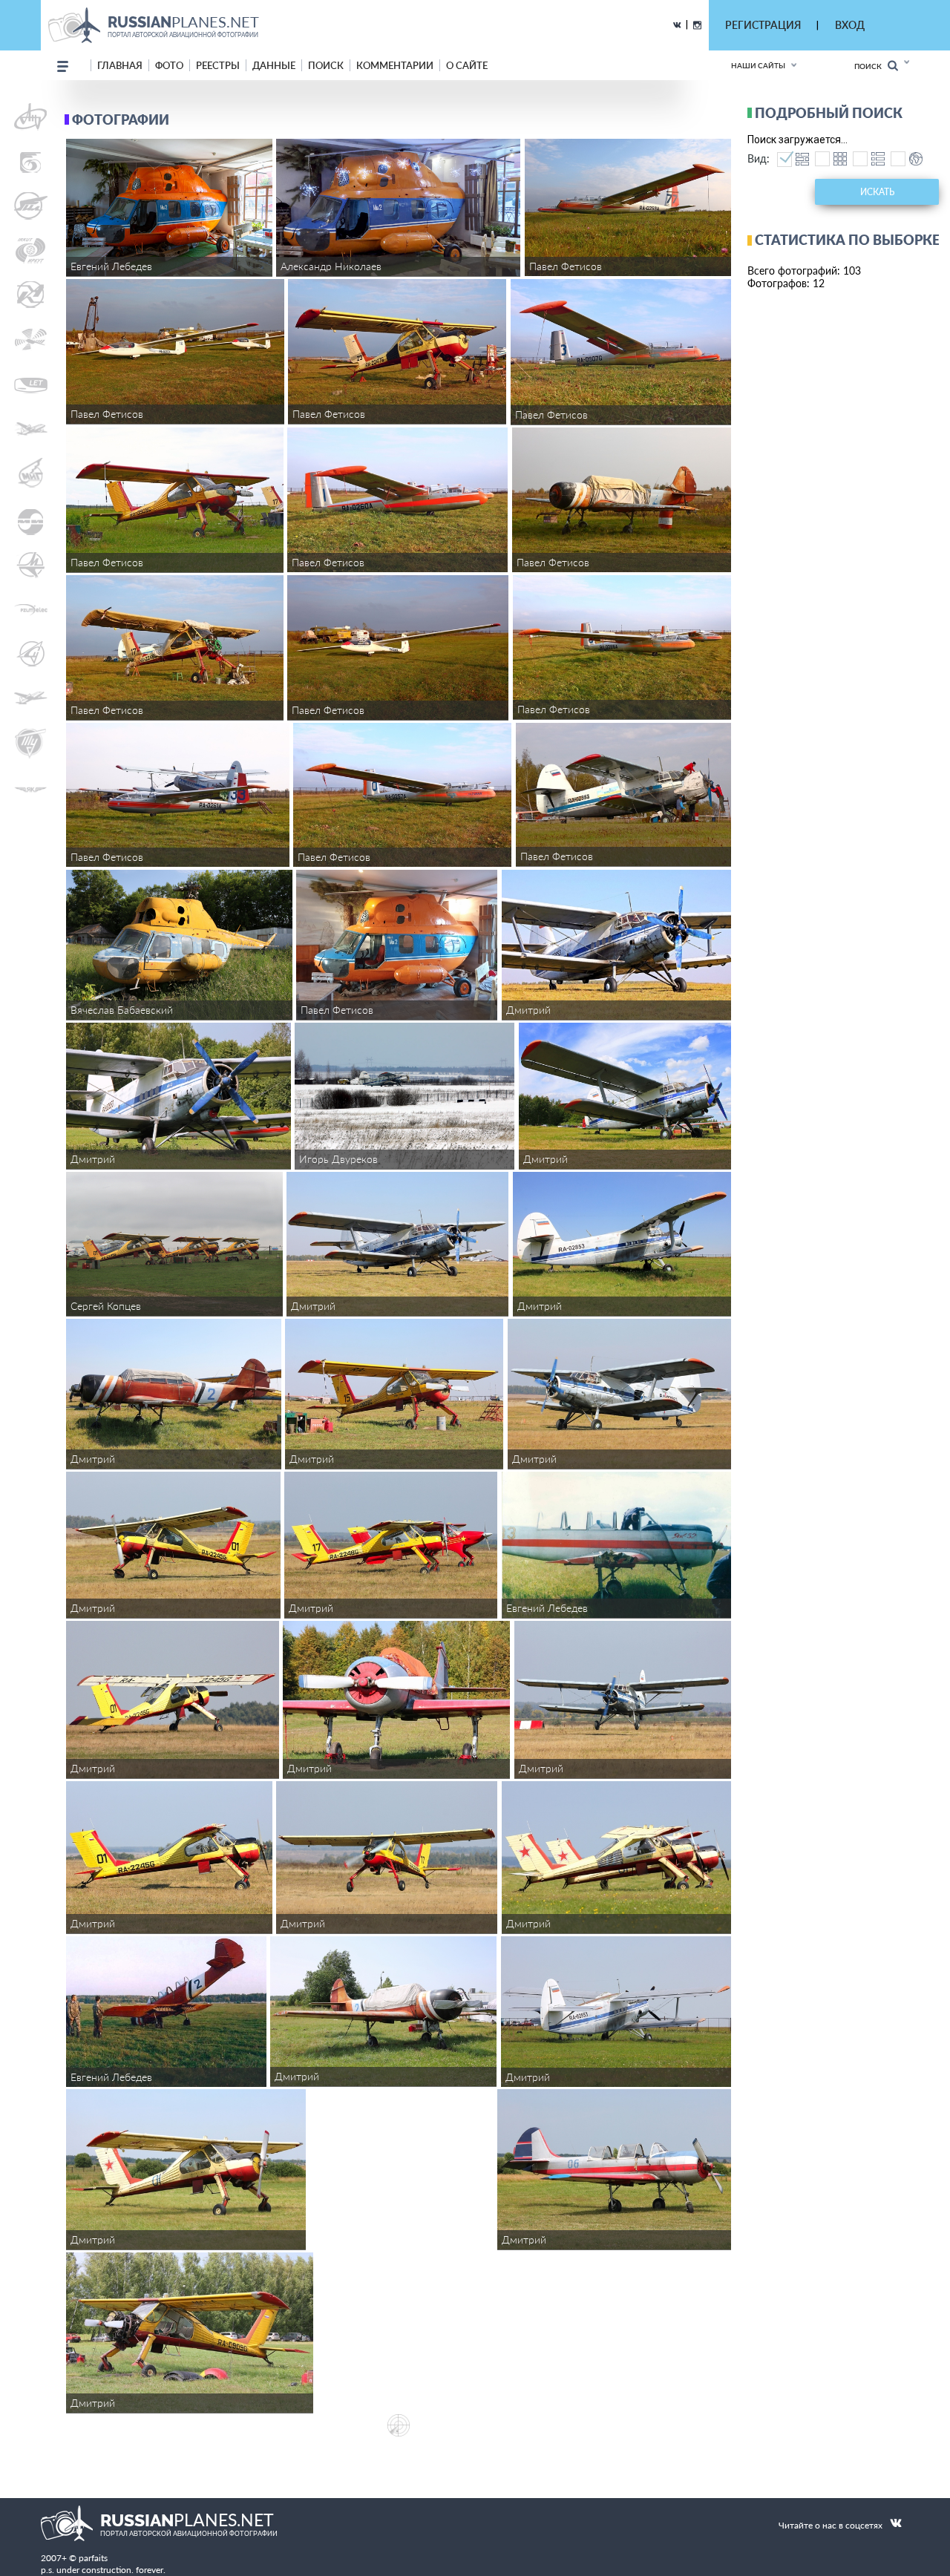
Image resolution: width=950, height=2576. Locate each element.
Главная (120, 65)
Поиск (871, 66)
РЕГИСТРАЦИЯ (763, 25)
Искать (877, 192)
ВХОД (850, 25)
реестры (218, 65)
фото (169, 65)
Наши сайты (758, 65)
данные (274, 65)
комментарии (395, 65)
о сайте (467, 65)
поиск (326, 65)
